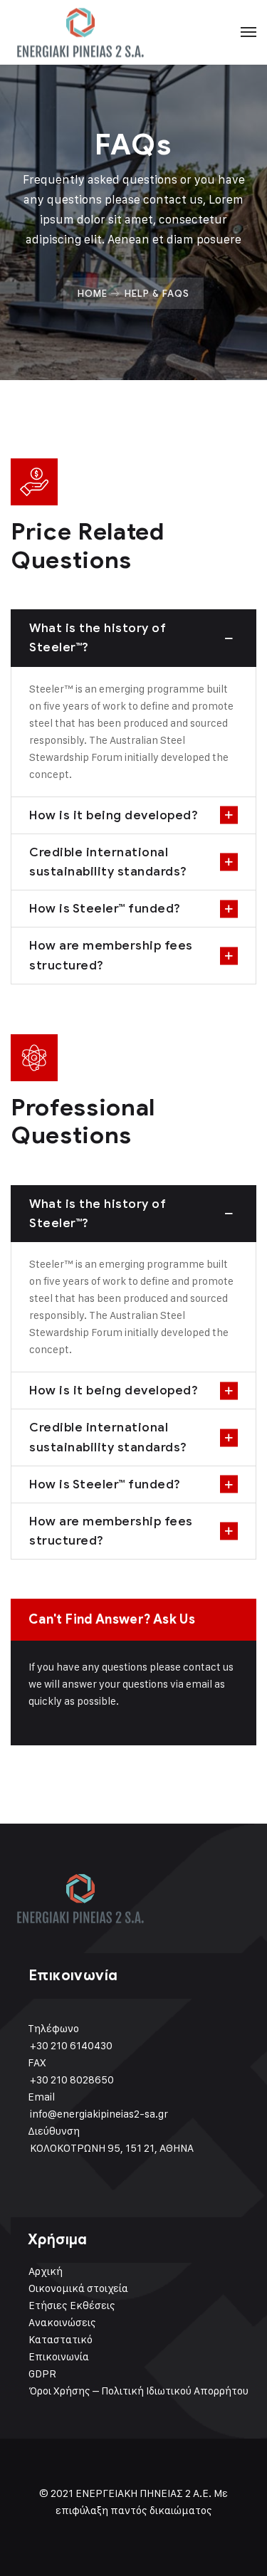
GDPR (42, 2373)
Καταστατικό (61, 2339)
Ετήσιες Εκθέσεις (72, 2305)
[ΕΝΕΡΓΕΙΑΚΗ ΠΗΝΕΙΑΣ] (82, 32)
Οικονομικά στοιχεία (78, 2288)
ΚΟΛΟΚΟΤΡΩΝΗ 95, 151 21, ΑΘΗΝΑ (112, 2148)
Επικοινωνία (59, 2356)
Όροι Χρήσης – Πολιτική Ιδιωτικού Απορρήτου (138, 2391)
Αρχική (46, 2271)
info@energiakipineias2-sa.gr (99, 2114)
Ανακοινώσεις (62, 2322)
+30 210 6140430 (71, 2045)
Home (93, 293)
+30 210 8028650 (72, 2080)
